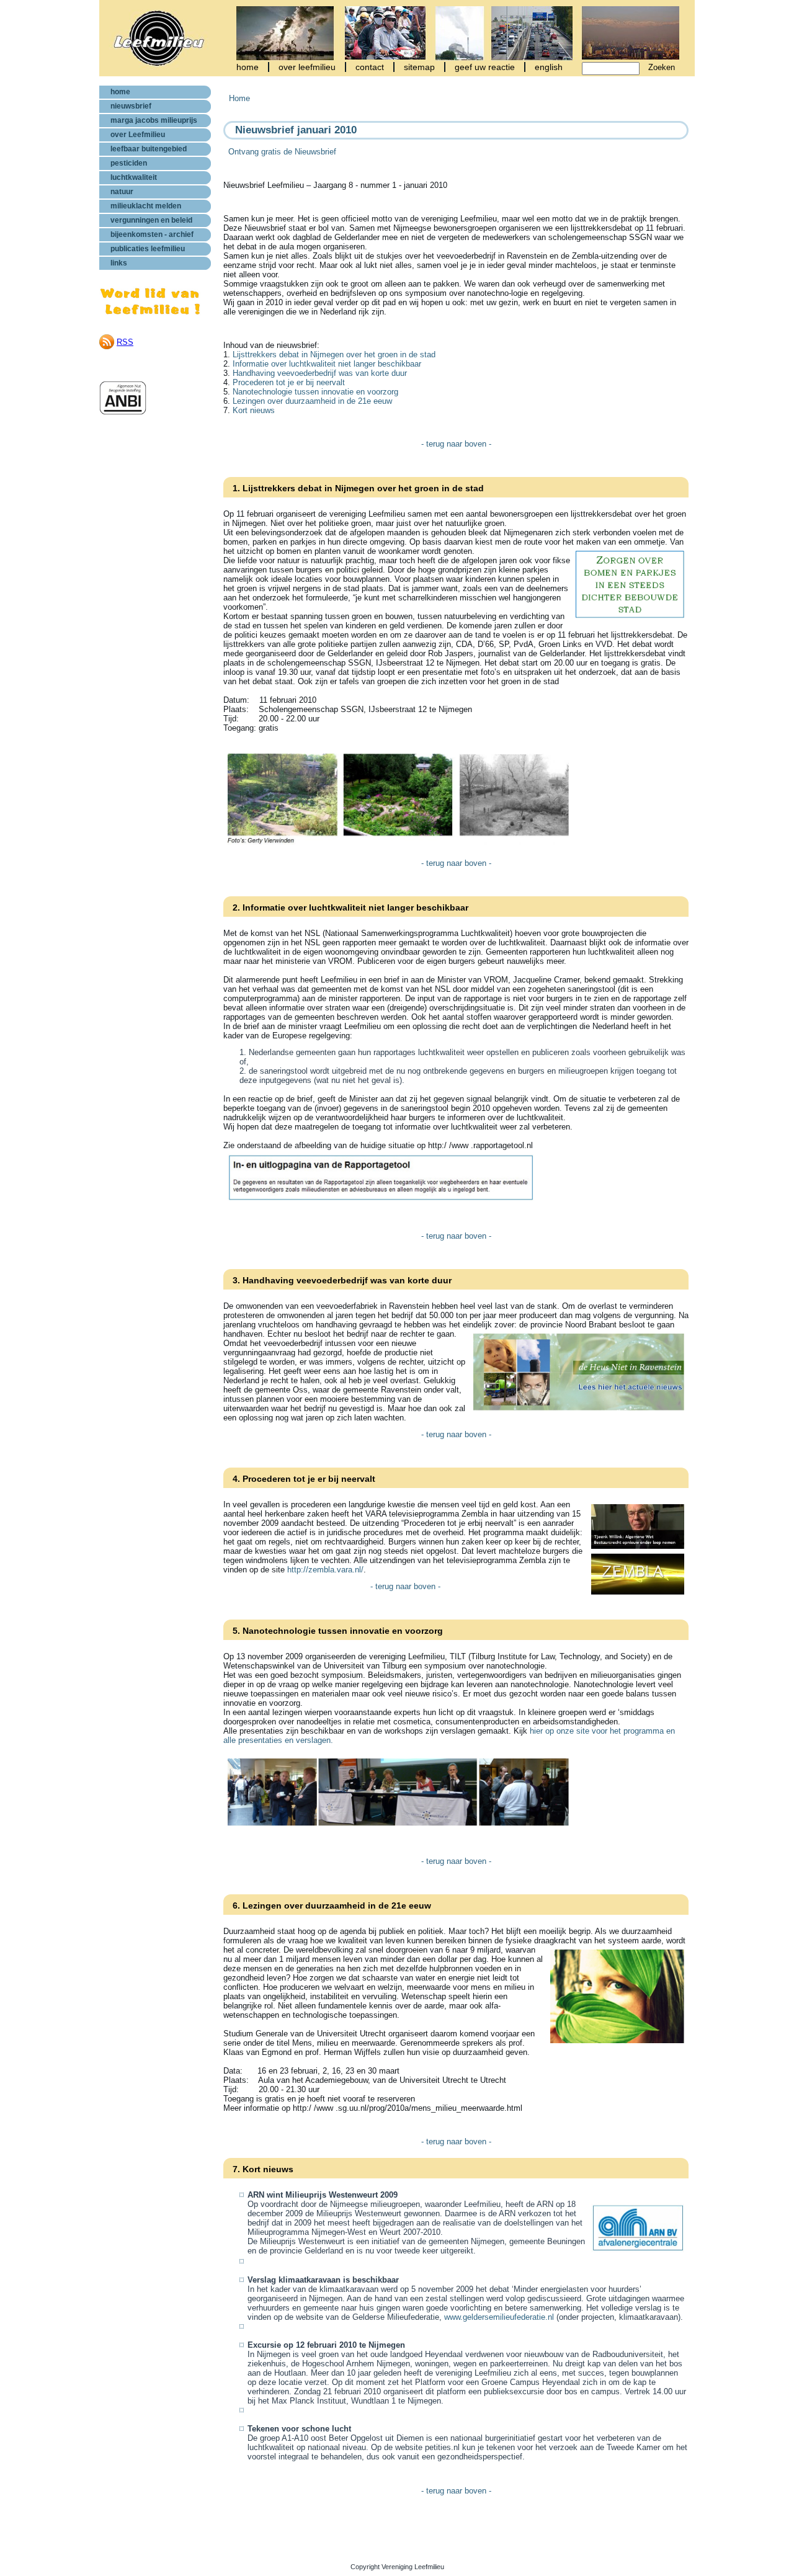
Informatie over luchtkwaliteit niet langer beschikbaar (327, 364)
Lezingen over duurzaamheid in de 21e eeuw (312, 401)
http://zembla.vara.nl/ (325, 1570)
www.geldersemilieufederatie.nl (499, 2317)
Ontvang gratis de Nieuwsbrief (280, 152)
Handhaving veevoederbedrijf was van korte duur (320, 373)
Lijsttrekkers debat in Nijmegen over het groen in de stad (334, 354)
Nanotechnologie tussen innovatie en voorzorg (315, 392)
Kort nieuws (254, 410)
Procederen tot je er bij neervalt (289, 382)
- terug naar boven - (456, 444)
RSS (125, 342)
